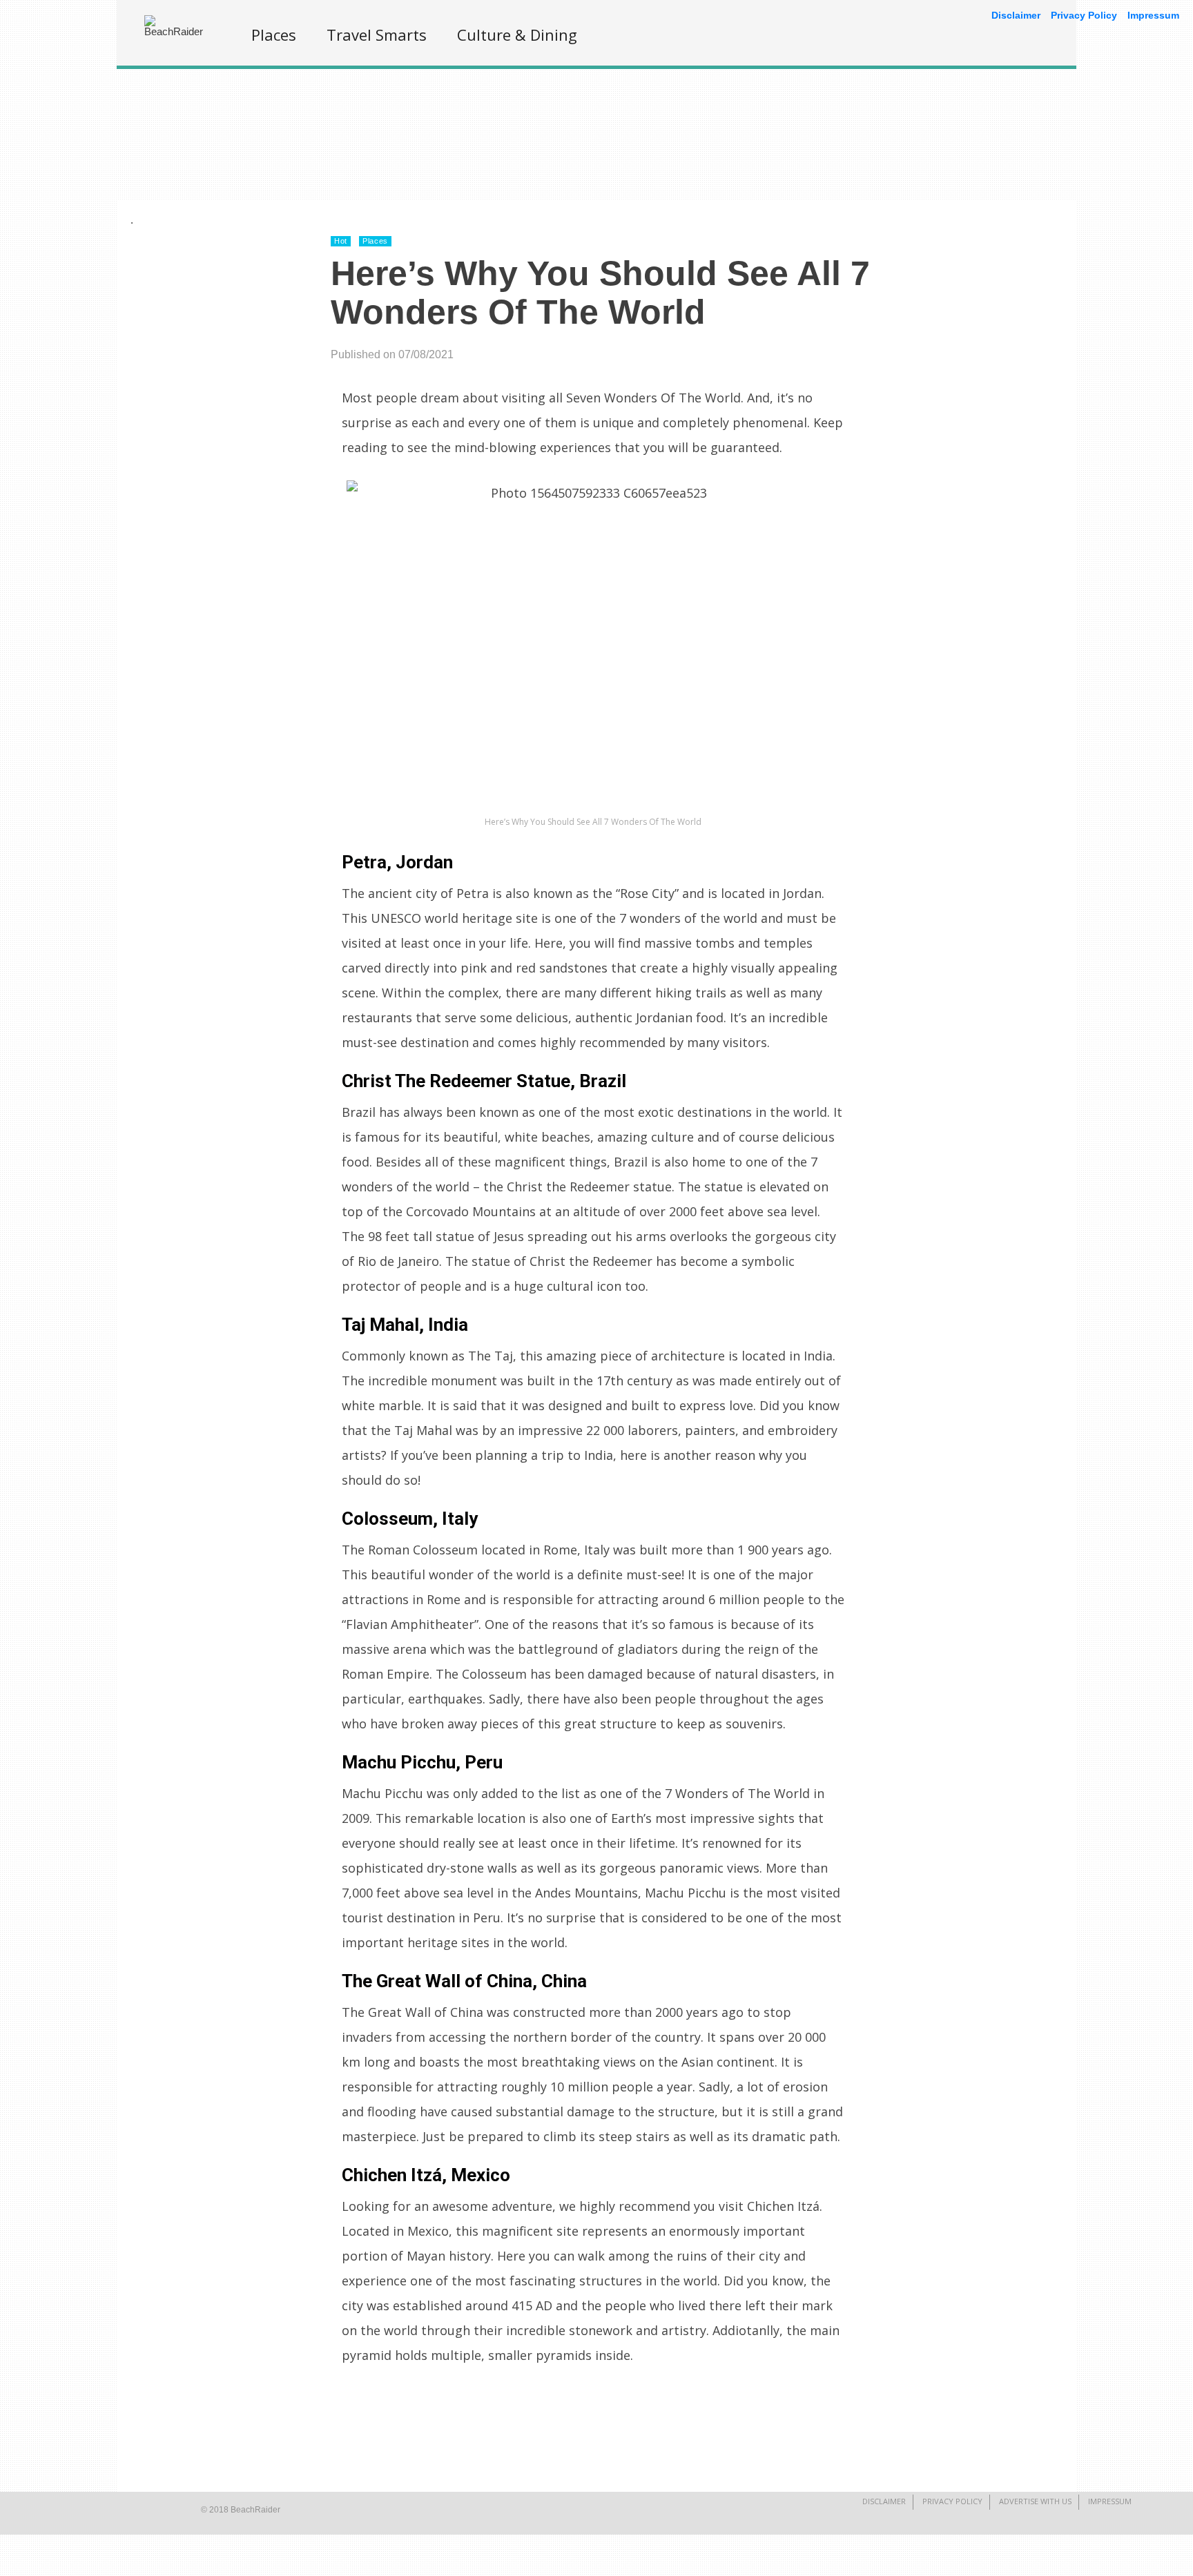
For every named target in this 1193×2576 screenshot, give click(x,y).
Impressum (1110, 2501)
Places (274, 35)
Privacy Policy (952, 2501)
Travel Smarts (377, 35)
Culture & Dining (517, 35)
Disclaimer (884, 2501)
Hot (341, 241)
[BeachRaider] (179, 31)
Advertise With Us (1035, 2501)
